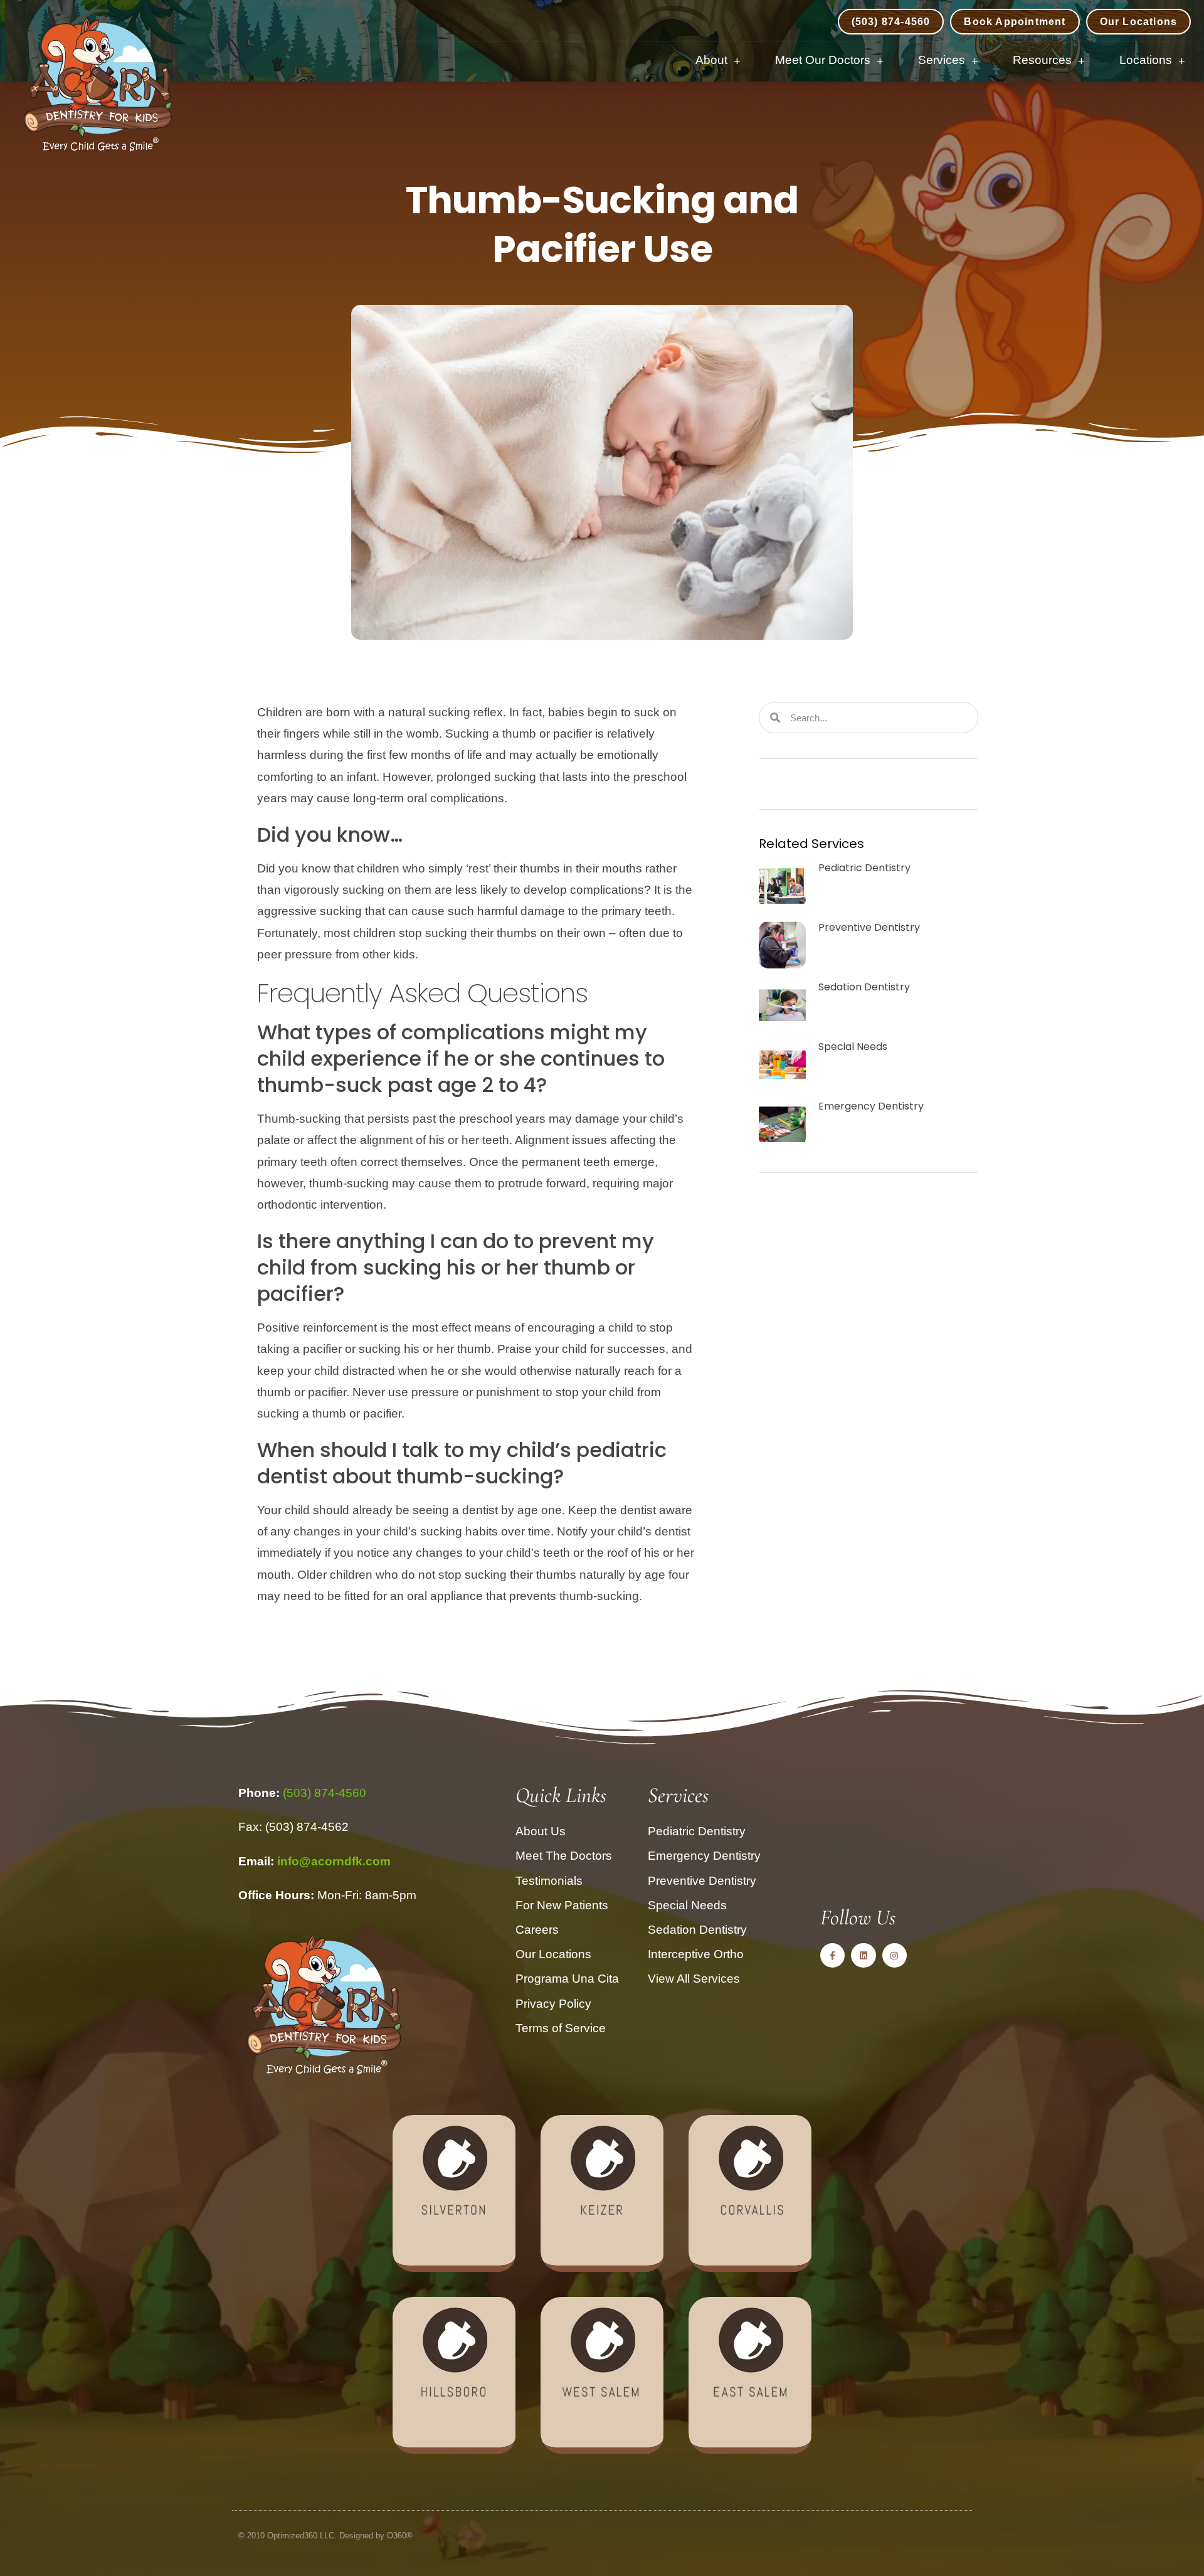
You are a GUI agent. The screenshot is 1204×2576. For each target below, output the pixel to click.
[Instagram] (895, 1955)
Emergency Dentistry (871, 1106)
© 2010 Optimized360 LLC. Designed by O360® (325, 2536)
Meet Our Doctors (823, 60)
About (711, 60)
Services (942, 60)
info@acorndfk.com (334, 1861)
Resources (1042, 60)
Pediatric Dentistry (864, 868)
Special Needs (853, 1047)
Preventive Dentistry (869, 927)
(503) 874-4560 (325, 1793)
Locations (1146, 60)
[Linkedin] (863, 1955)
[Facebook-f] (832, 1955)
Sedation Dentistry (864, 987)
